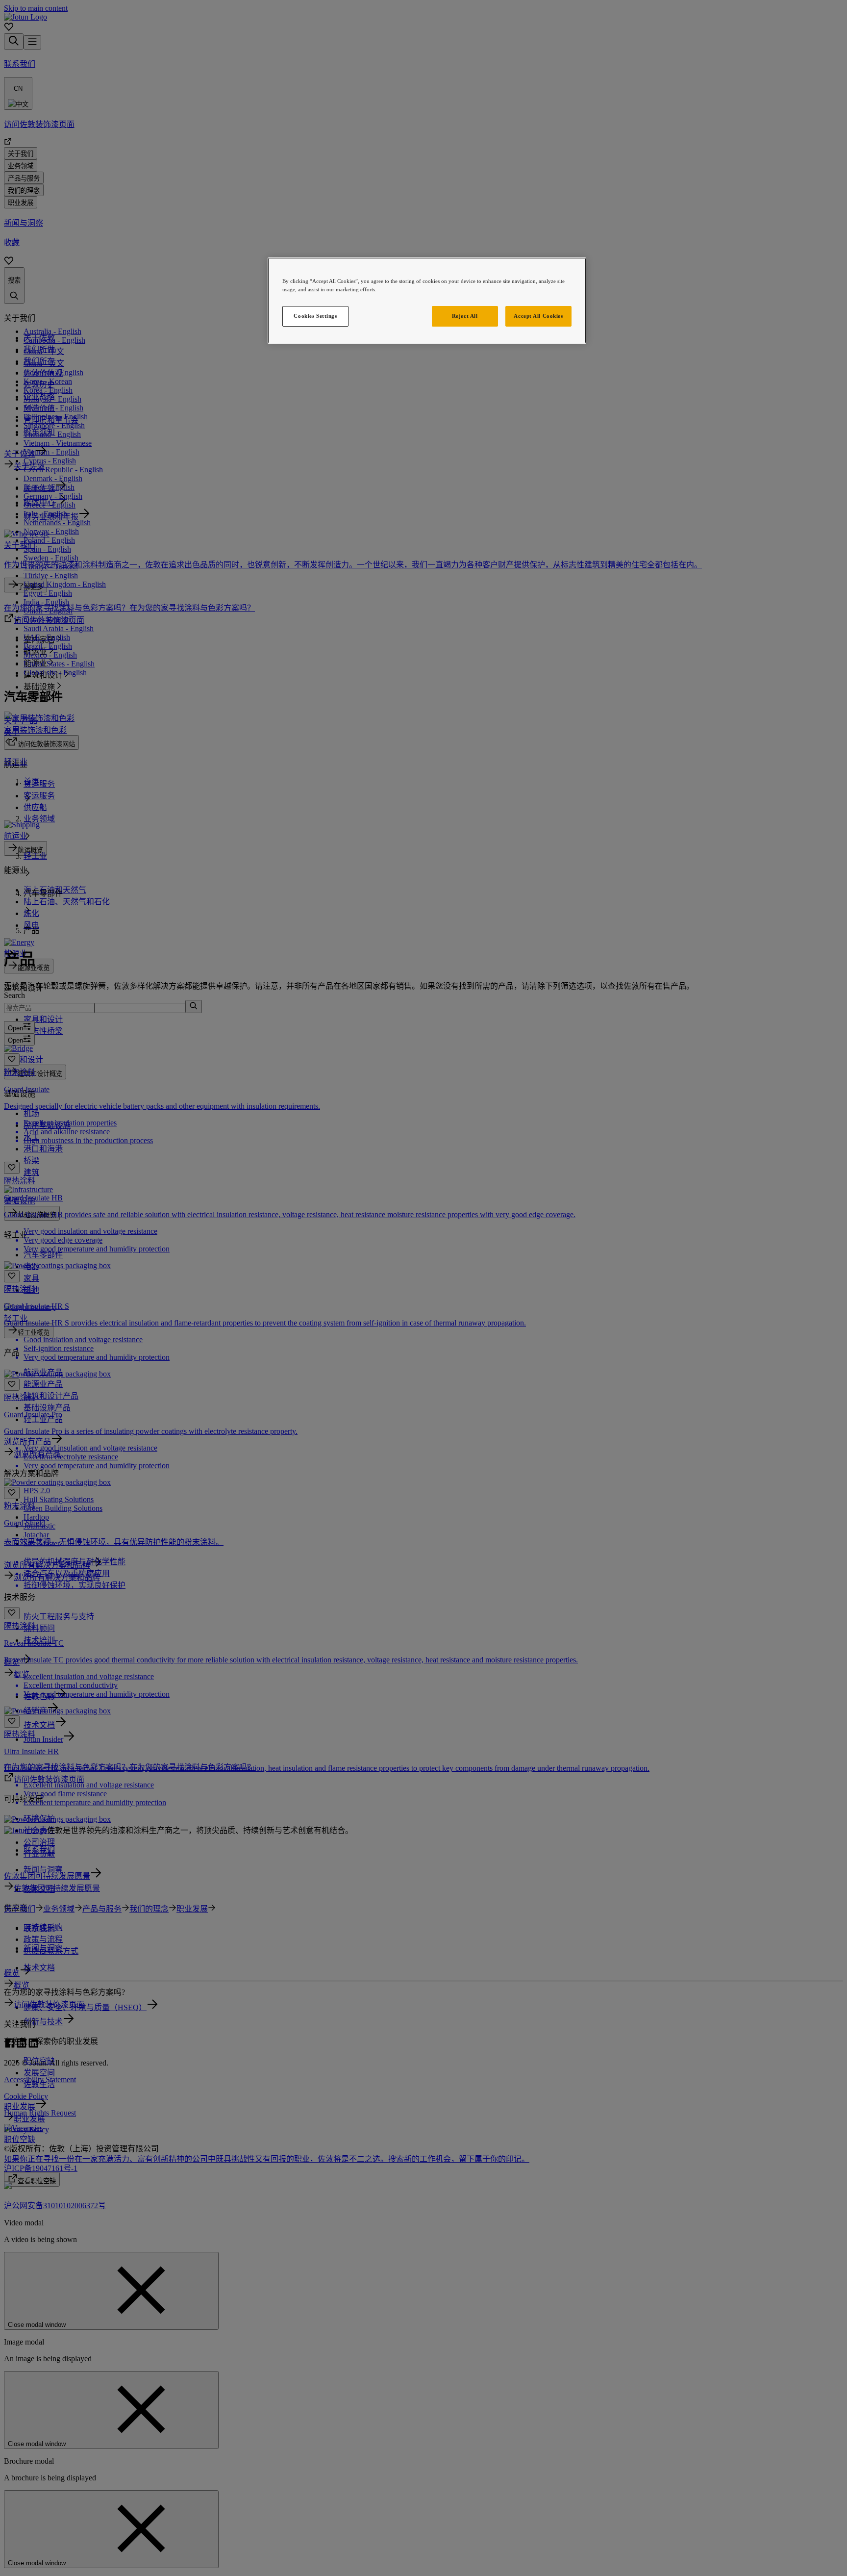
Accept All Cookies (538, 316)
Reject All (465, 316)
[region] (427, 301)
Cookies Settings (315, 316)
